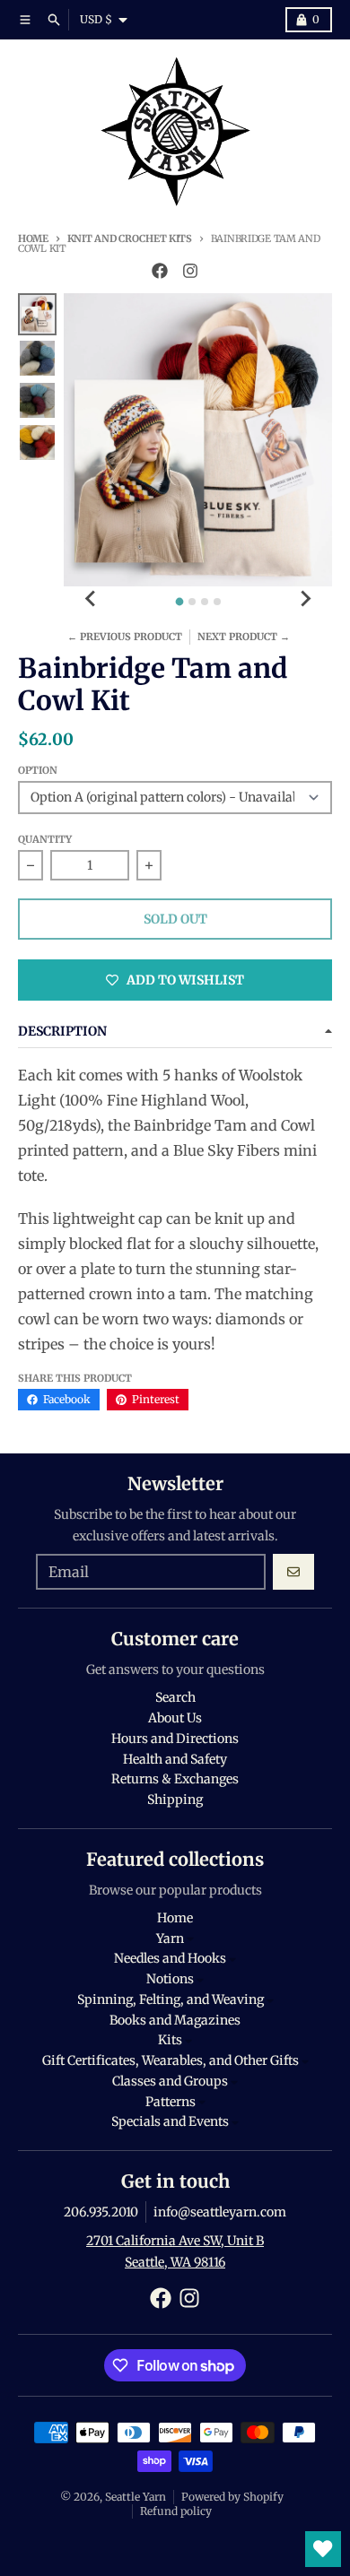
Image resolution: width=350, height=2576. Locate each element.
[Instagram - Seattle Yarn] (190, 271)
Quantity (45, 839)
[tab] (179, 602)
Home (33, 239)
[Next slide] (305, 599)
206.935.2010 (101, 2212)
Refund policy (176, 2511)
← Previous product (125, 637)
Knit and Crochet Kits (130, 239)
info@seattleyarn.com (220, 2212)
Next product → (244, 637)
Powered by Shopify (232, 2497)
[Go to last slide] (91, 599)
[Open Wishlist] (323, 2549)
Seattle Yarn (136, 2497)
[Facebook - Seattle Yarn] (160, 271)
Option (38, 770)
